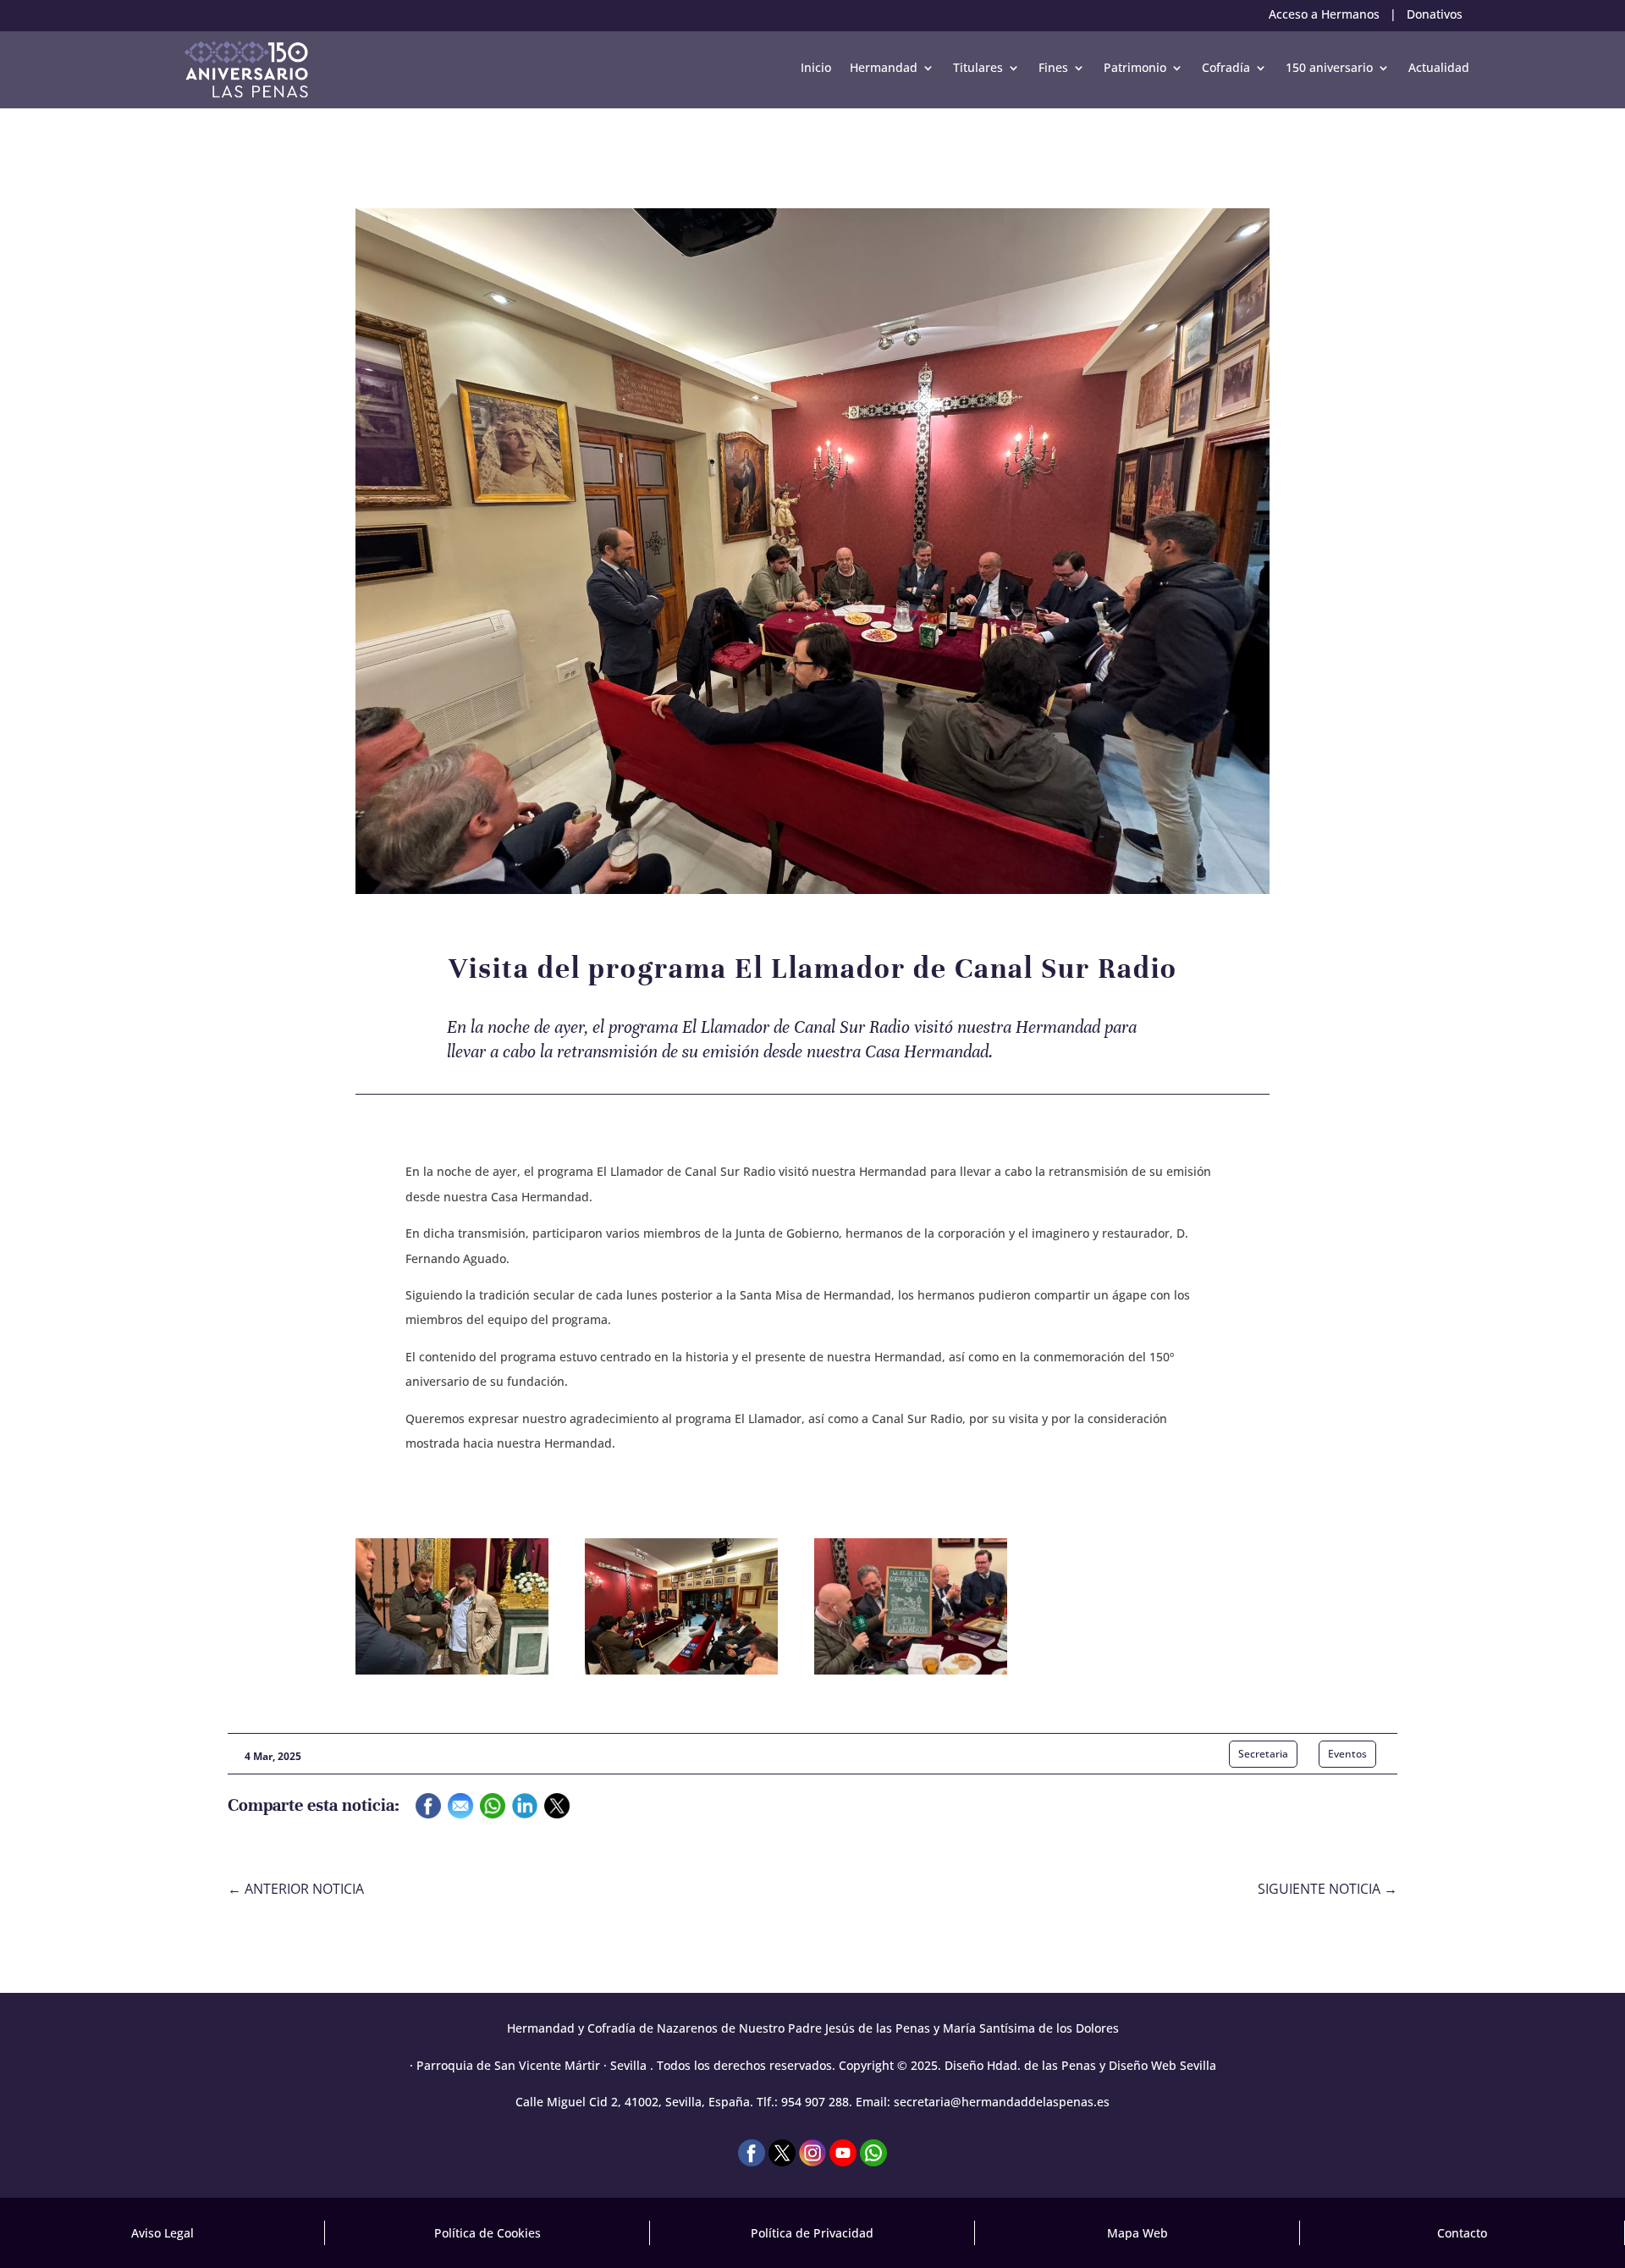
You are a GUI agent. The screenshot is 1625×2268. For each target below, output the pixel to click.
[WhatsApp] (493, 1810)
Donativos (1435, 14)
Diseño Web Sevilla (1162, 2065)
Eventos (1347, 1754)
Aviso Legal (162, 2233)
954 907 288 (815, 2102)
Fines (1053, 67)
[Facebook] (428, 1810)
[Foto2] (911, 1670)
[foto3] (681, 1670)
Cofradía (1226, 67)
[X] (557, 1810)
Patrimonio (1135, 67)
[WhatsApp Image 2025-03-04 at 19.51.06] (452, 1670)
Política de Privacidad (812, 2233)
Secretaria (1263, 1754)
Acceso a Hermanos (1324, 14)
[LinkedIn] (525, 1810)
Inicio (816, 67)
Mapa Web (1137, 2233)
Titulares (978, 67)
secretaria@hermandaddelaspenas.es (1002, 2102)
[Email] (460, 1810)
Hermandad (884, 67)
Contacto (1462, 2233)
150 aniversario (1329, 67)
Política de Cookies (487, 2233)
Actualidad (1439, 67)
